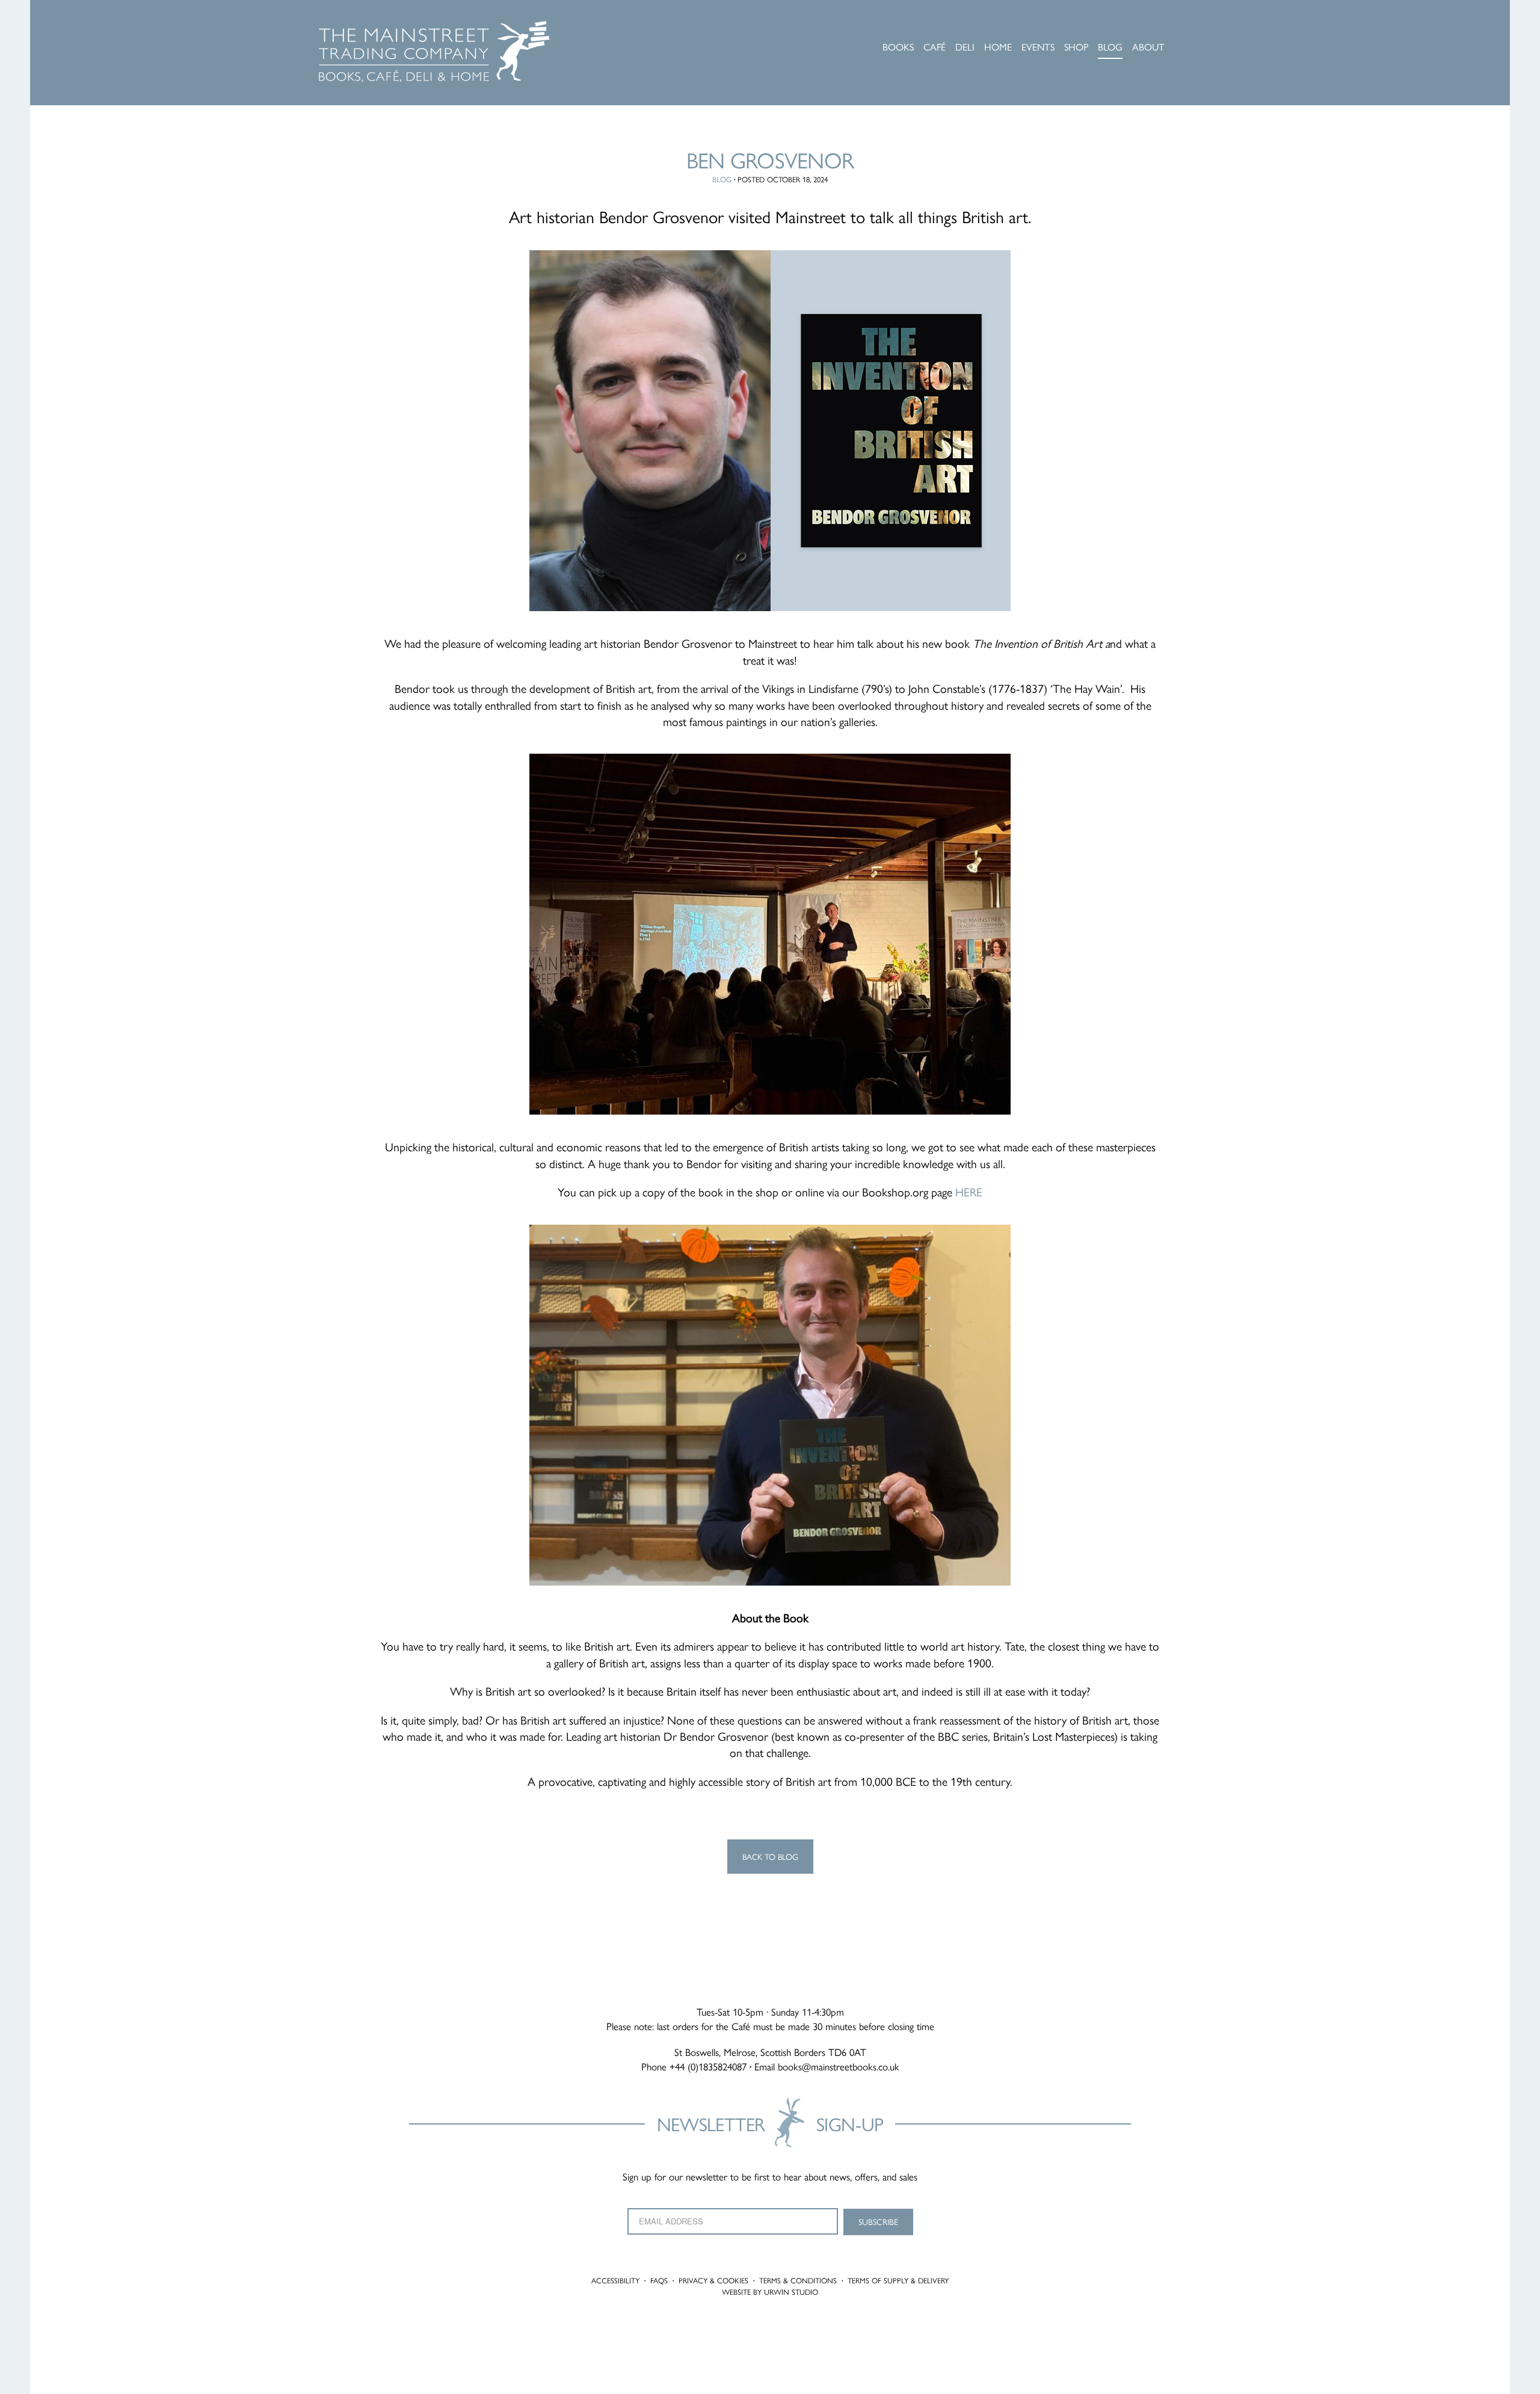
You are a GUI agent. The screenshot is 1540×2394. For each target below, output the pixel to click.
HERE (969, 1192)
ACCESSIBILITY (615, 2280)
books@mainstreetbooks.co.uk (839, 2066)
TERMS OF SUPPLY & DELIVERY (898, 2280)
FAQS (659, 2280)
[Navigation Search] (1218, 27)
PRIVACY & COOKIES (713, 2280)
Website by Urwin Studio (770, 2292)
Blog (722, 179)
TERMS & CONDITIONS (798, 2280)
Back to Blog (770, 1856)
